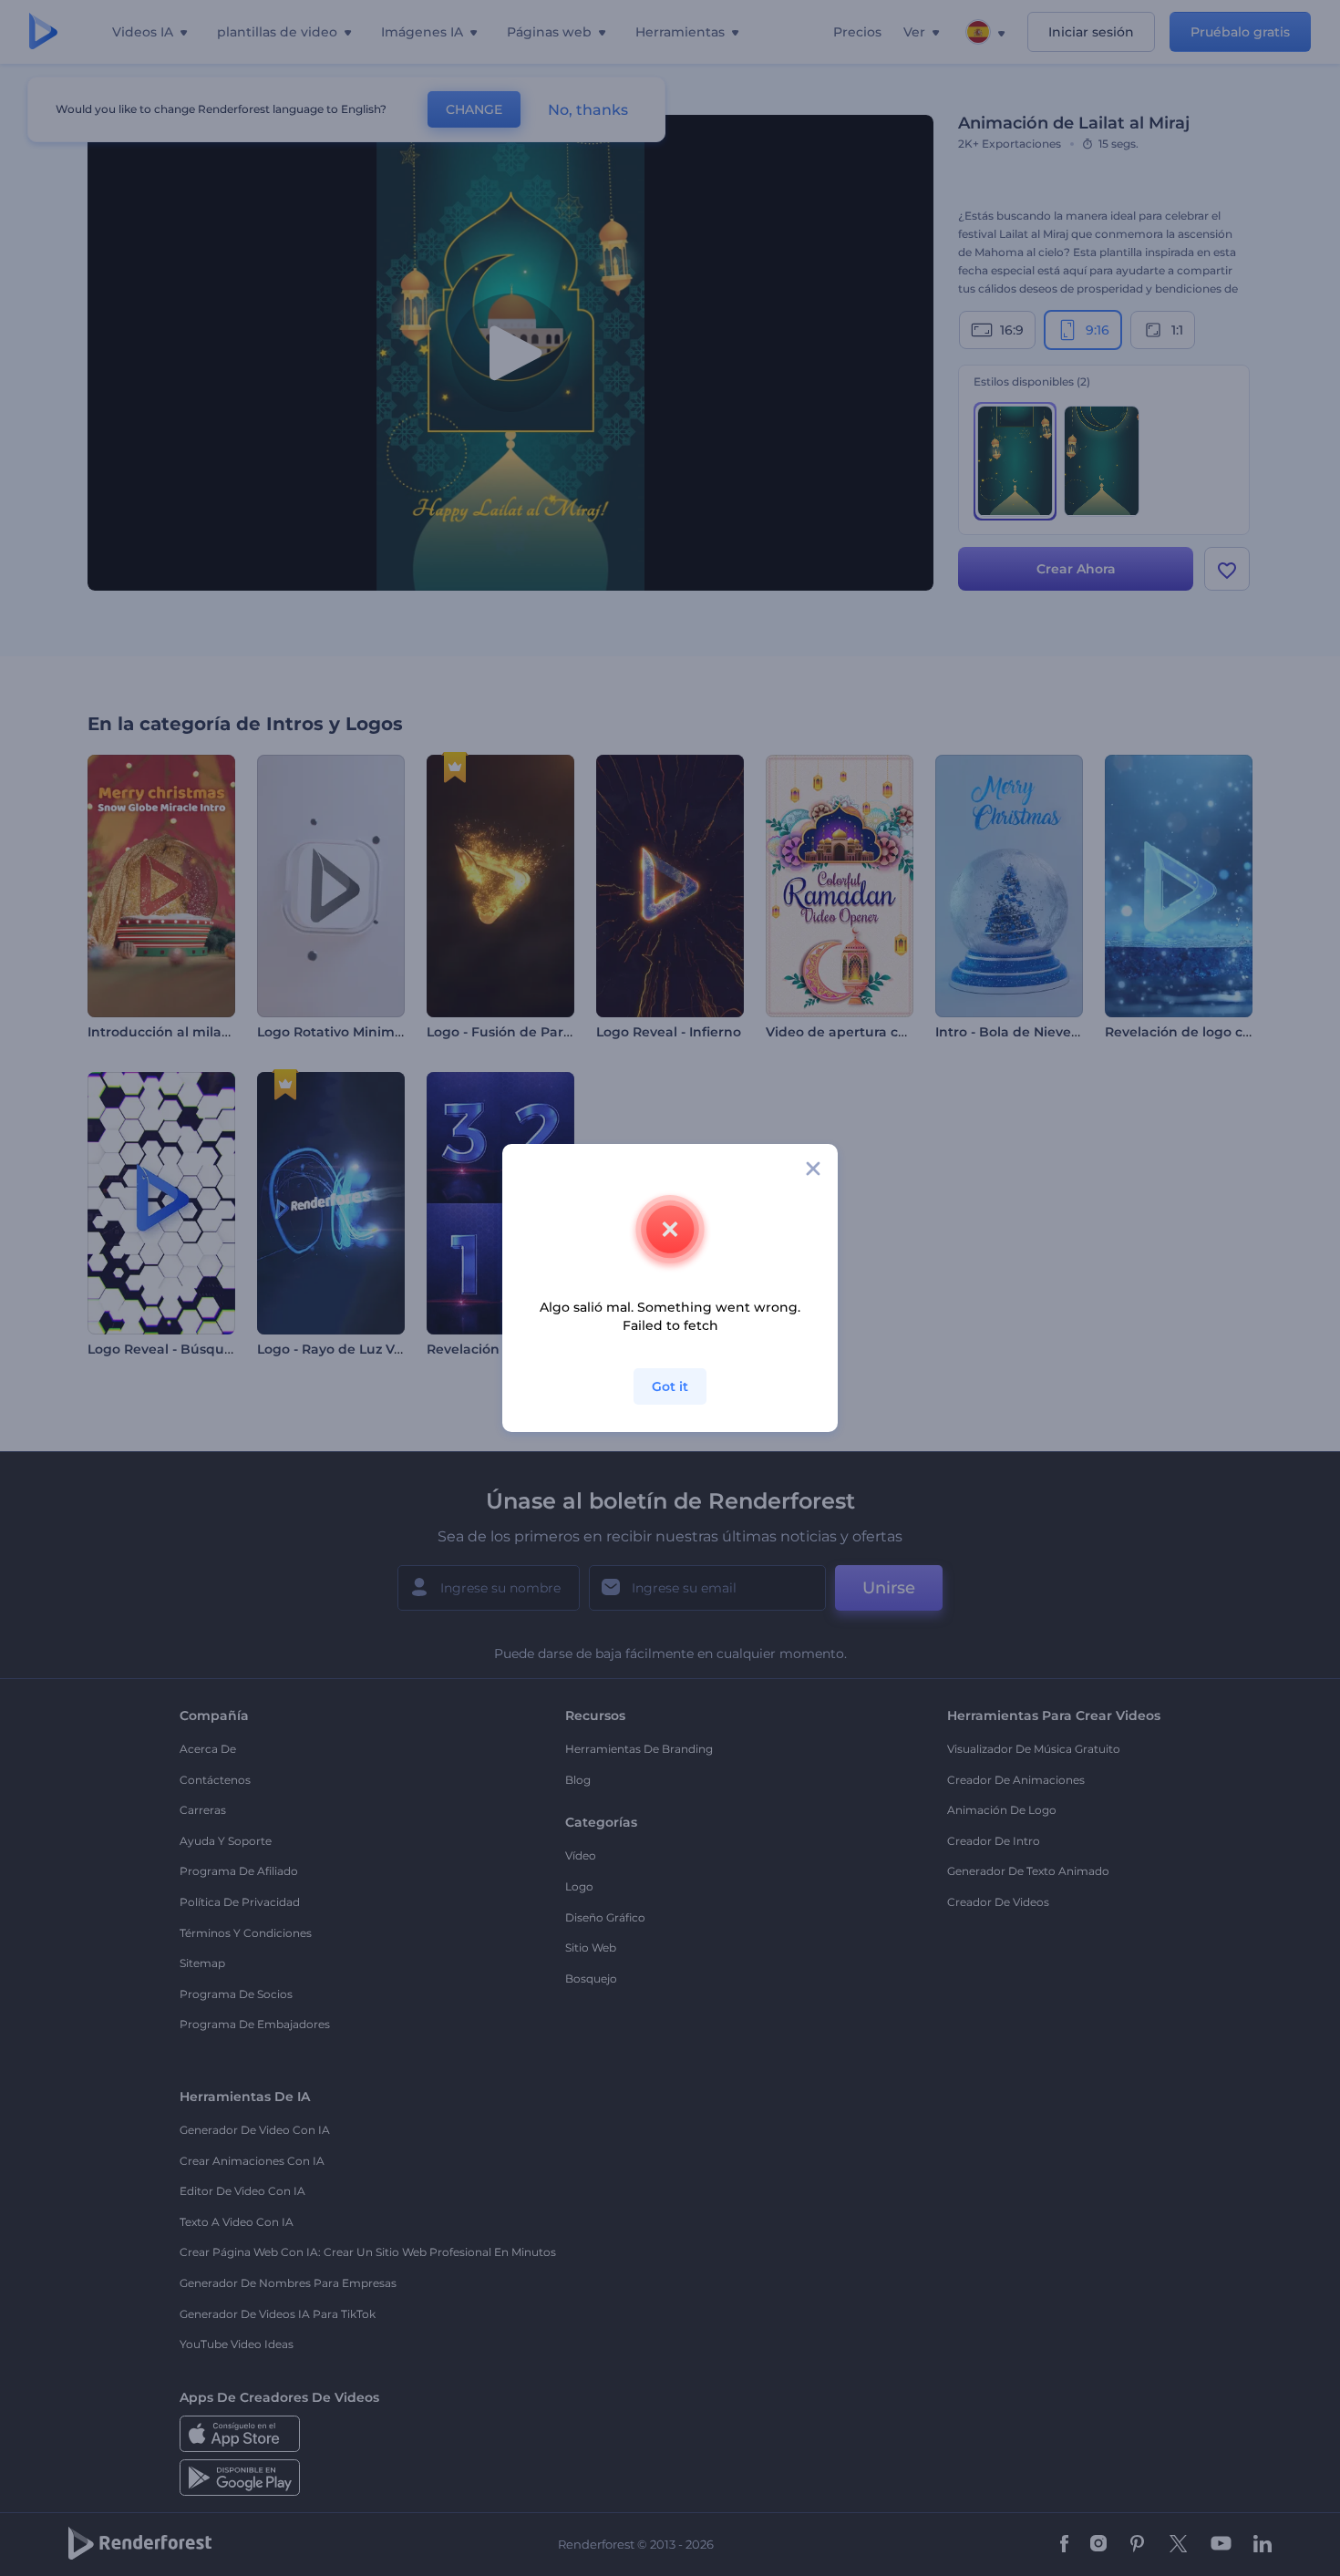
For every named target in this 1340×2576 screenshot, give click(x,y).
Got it (670, 1386)
